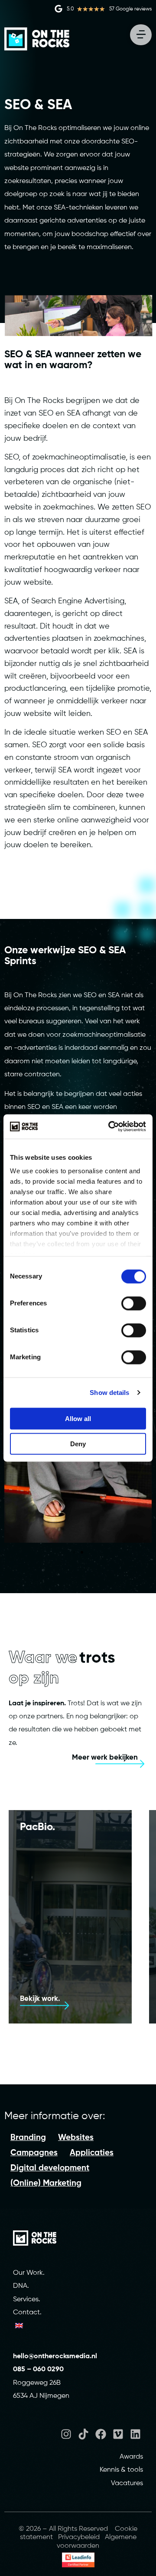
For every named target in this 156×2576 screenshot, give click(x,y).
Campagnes (34, 2153)
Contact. (27, 2313)
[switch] (134, 1303)
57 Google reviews (130, 9)
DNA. (21, 2286)
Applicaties (92, 2153)
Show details (109, 1393)
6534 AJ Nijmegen (41, 2396)
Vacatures (127, 2483)
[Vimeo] (118, 2434)
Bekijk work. (40, 1999)
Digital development (50, 2168)
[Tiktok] (83, 2434)
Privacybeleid (79, 2537)
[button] (74, 1552)
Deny (78, 1443)
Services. (27, 2300)
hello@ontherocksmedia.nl (56, 2356)
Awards (131, 2457)
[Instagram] (66, 2434)
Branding (28, 2138)
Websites (76, 2138)
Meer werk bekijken (105, 1758)
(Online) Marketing (46, 2183)
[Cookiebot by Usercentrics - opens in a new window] (110, 1127)
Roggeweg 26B (37, 2383)
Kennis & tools (121, 2470)
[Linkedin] (135, 2434)
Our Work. (29, 2273)
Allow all (78, 1418)
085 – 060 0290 (38, 2370)
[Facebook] (101, 2434)
